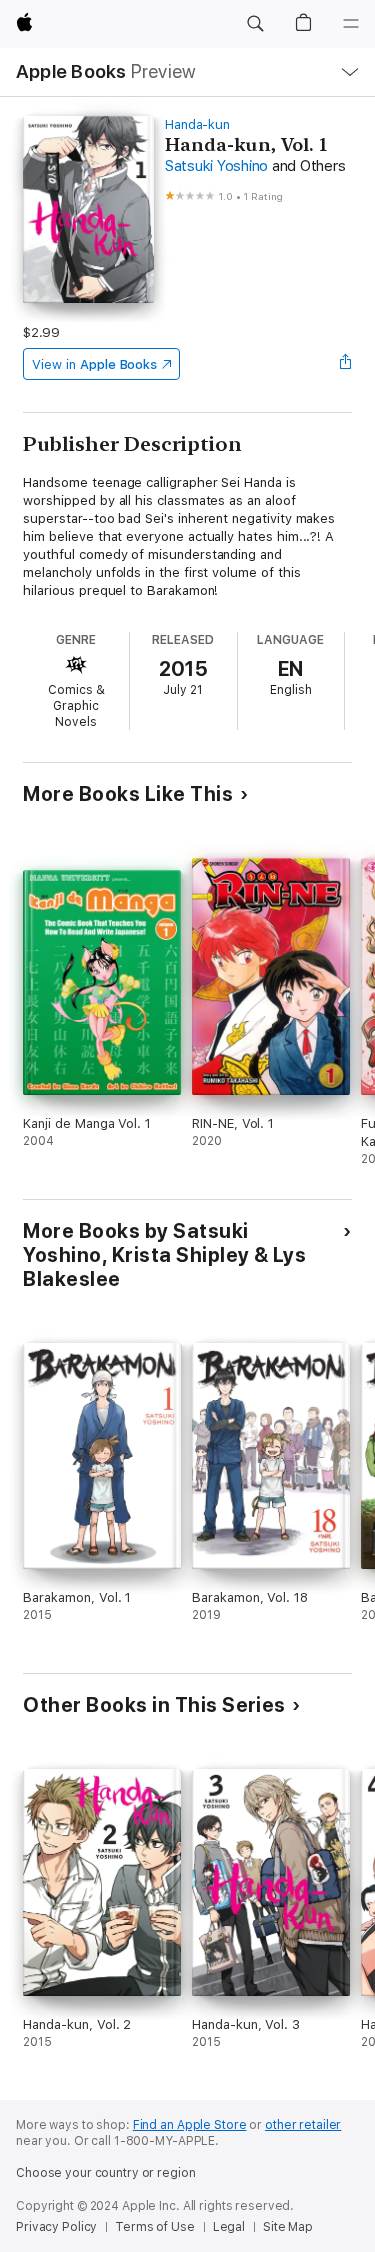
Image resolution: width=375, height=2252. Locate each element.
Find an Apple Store (190, 2125)
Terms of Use (155, 2227)
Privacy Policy (56, 2227)
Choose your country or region (106, 2173)
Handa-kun (197, 124)
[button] (255, 24)
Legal (229, 2227)
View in (94, 364)
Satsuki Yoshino (216, 166)
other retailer (303, 2125)
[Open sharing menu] (346, 364)
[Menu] (351, 24)
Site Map (288, 2227)
